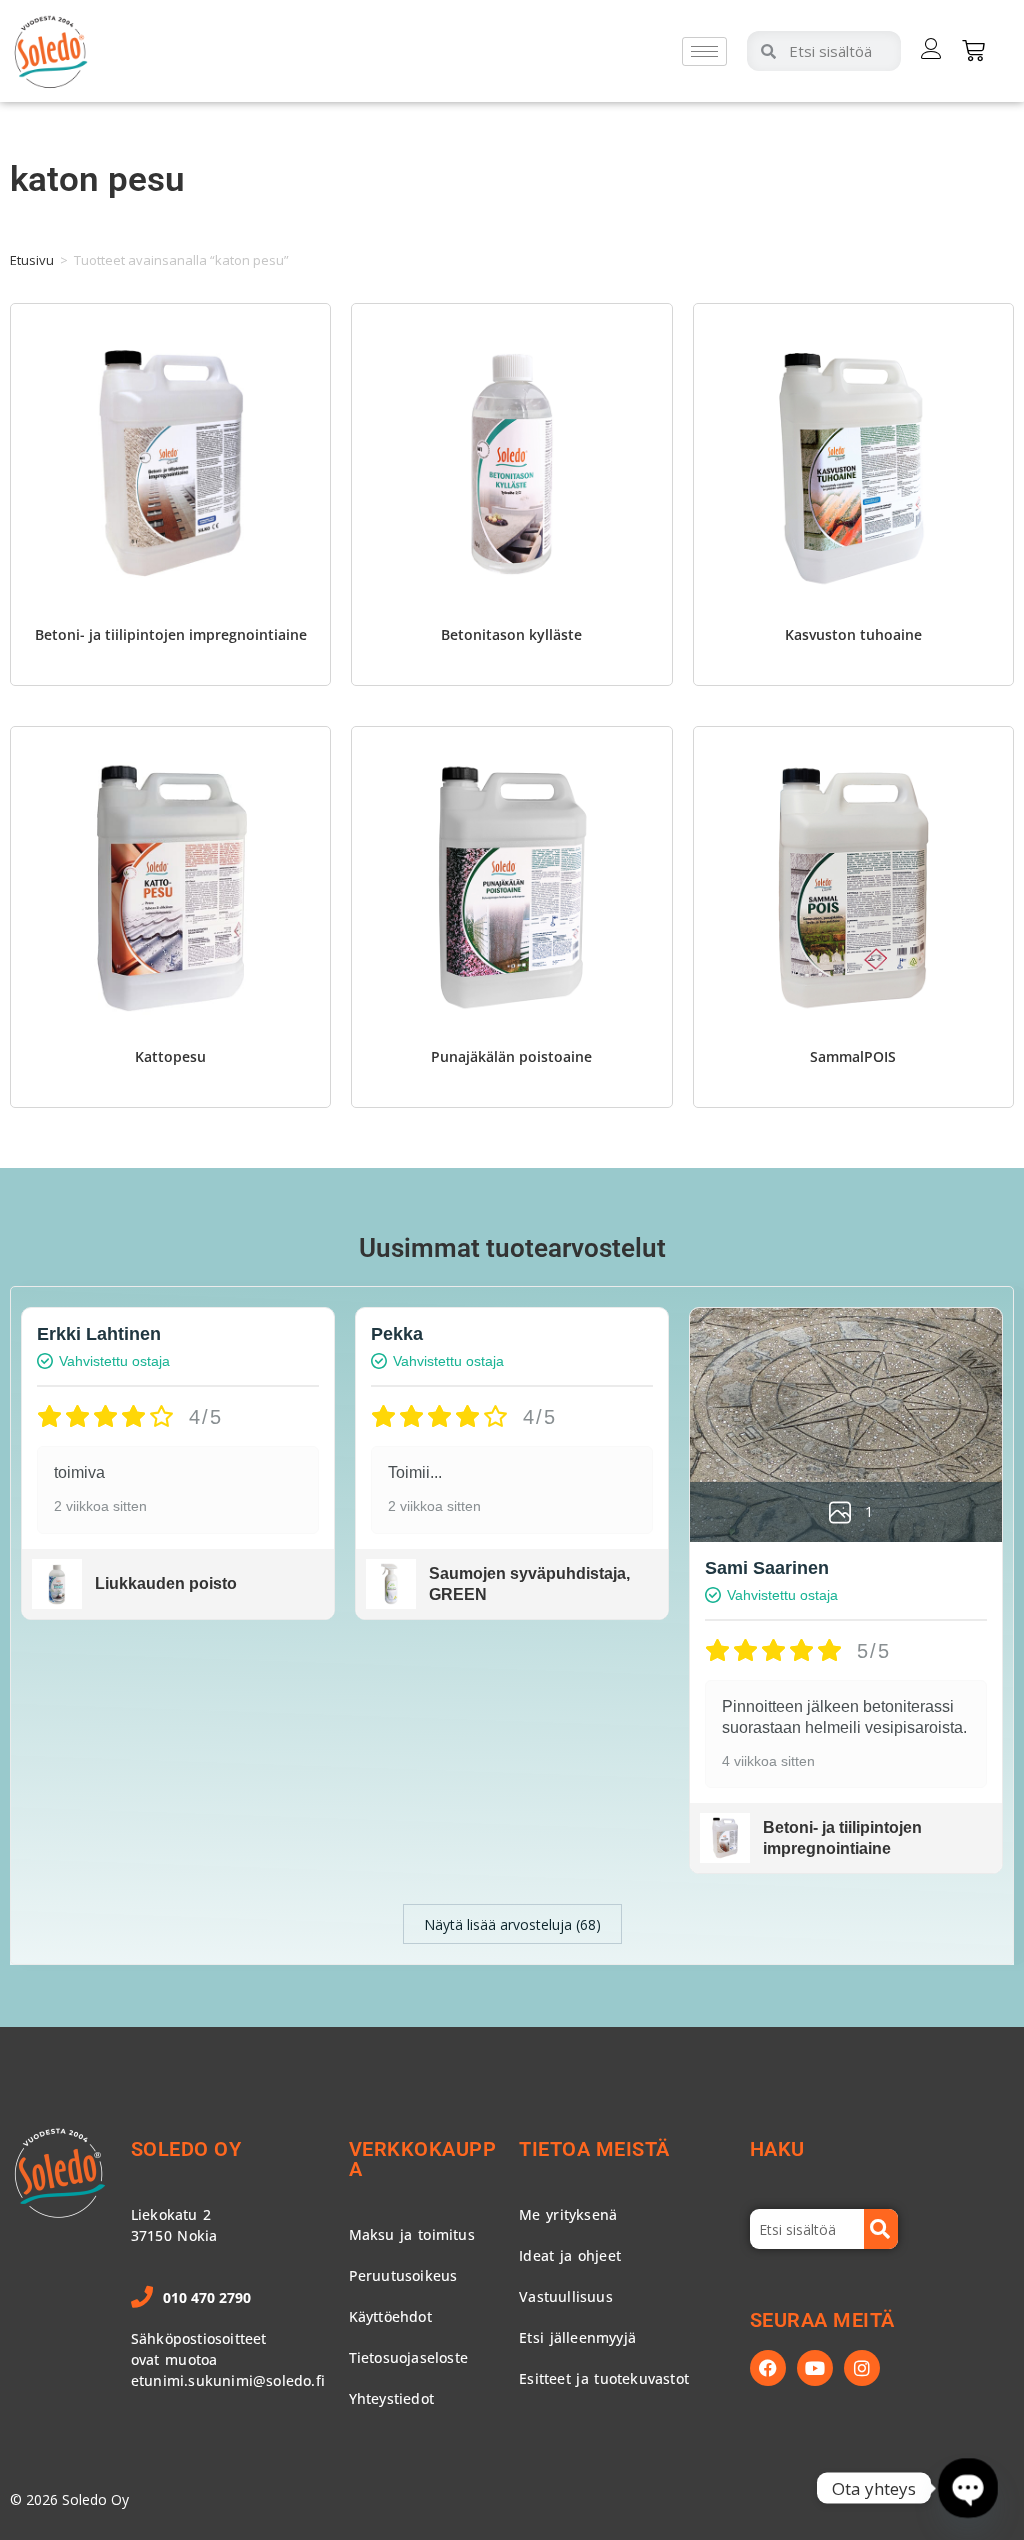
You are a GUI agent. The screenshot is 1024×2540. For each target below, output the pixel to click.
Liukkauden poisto (166, 1583)
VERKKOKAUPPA (423, 2159)
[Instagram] (862, 2368)
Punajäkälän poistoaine (511, 1056)
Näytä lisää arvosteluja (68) (512, 1924)
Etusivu (32, 260)
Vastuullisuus (566, 2296)
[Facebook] (768, 2368)
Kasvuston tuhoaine (853, 634)
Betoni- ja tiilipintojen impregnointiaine (171, 634)
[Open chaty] (967, 2487)
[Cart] (973, 50)
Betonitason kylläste (511, 634)
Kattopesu (170, 1056)
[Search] (881, 2229)
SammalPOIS (853, 1056)
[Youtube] (815, 2368)
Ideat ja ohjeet (570, 2255)
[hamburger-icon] (704, 51)
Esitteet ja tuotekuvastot (604, 2378)
